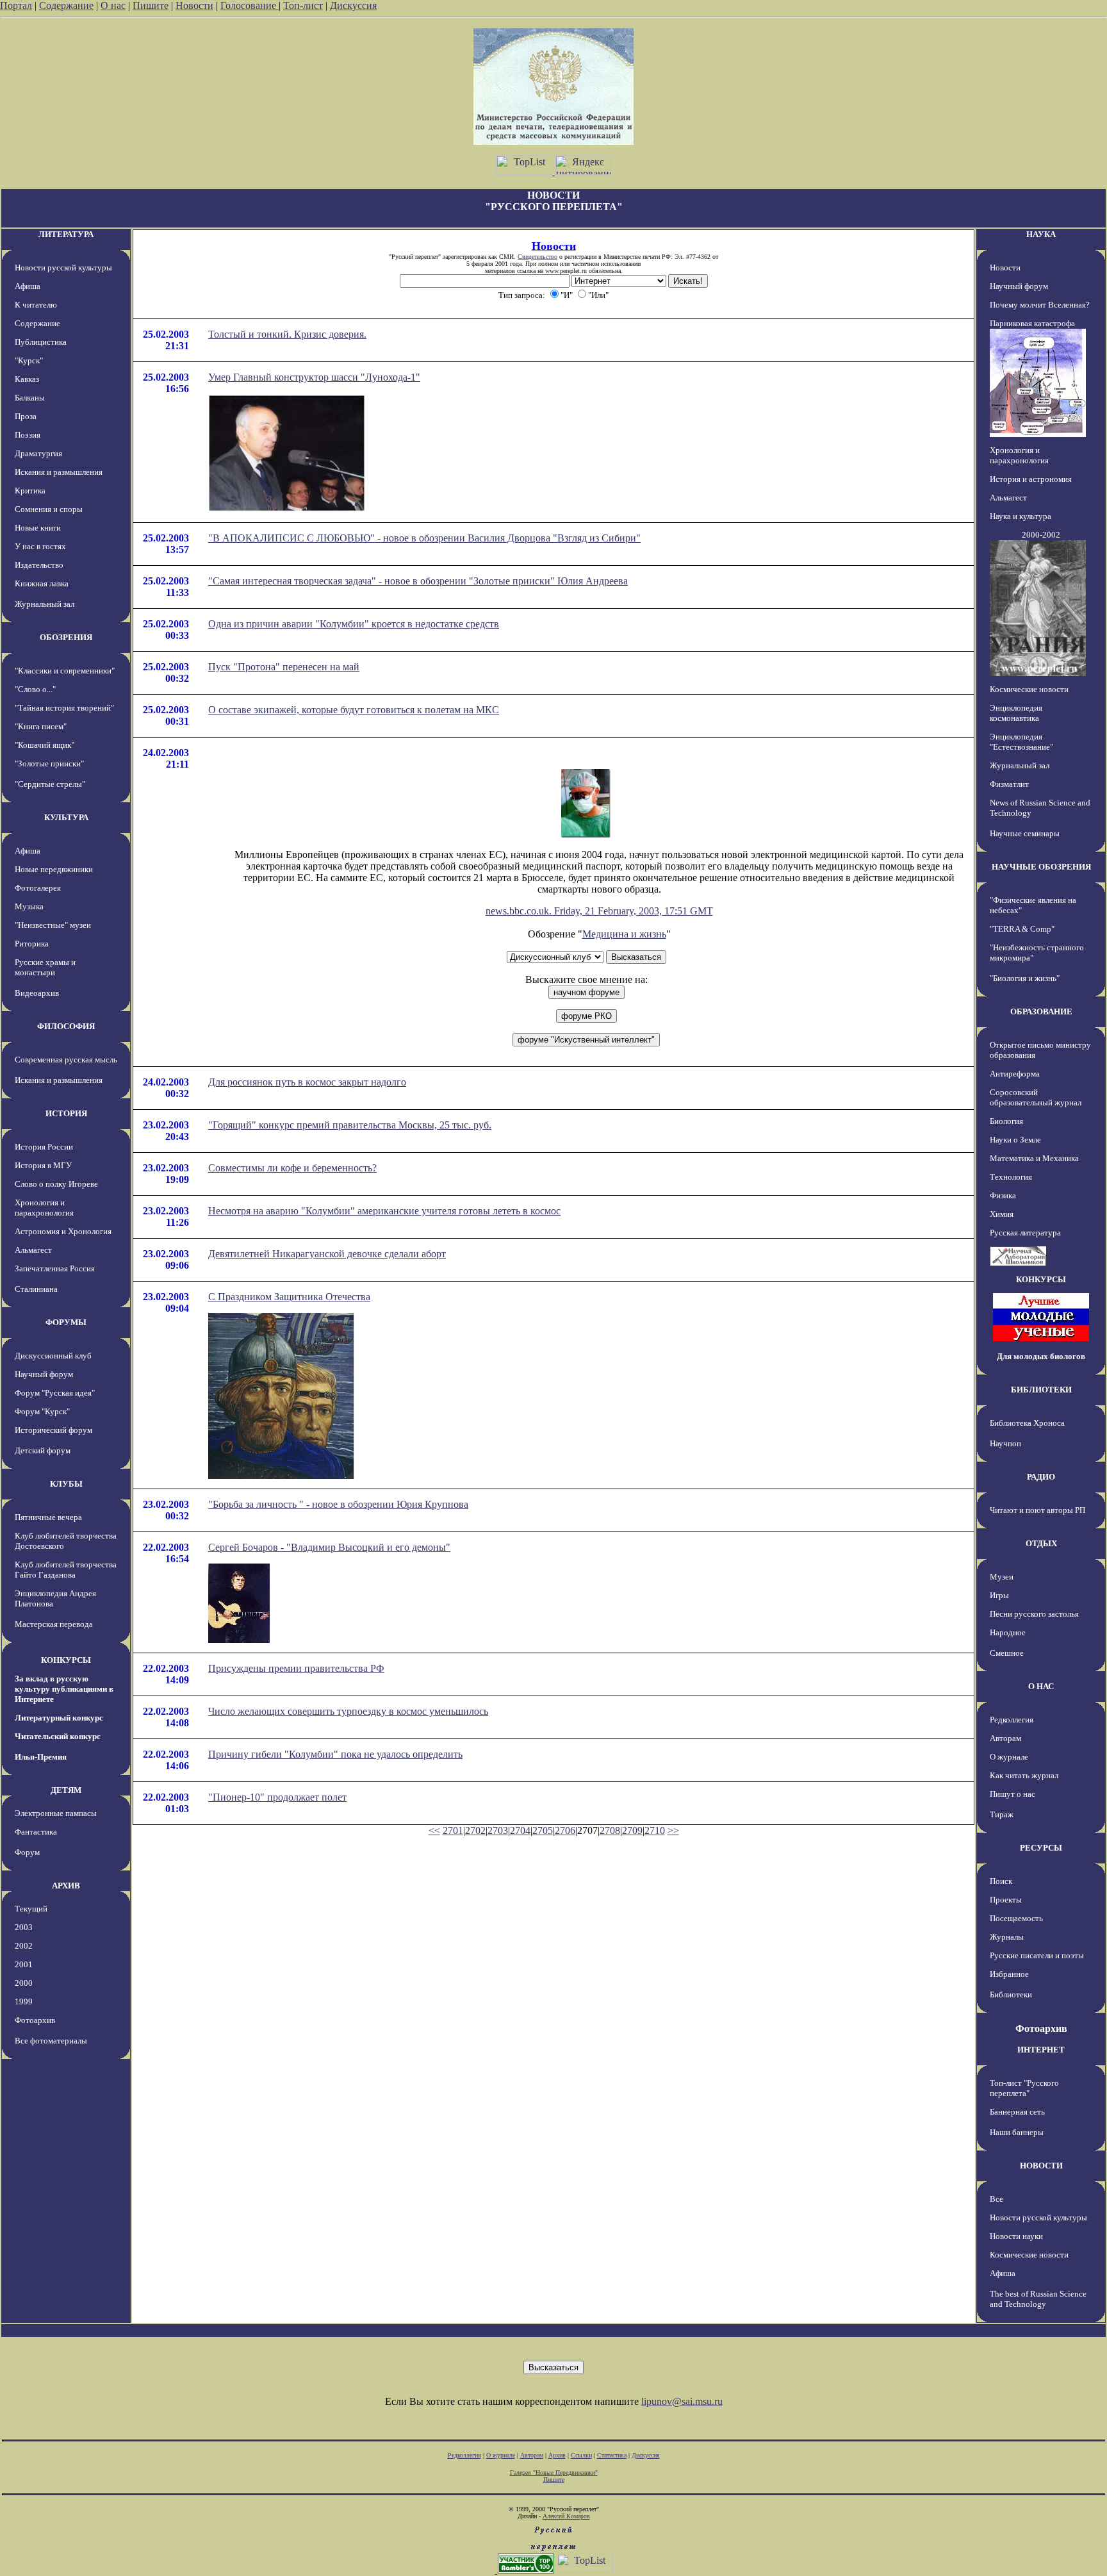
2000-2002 (1041, 535)
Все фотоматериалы (51, 2041)
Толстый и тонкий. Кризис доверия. (287, 334)
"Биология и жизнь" (1025, 978)
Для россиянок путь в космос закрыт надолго (307, 1082)
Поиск (1001, 1881)
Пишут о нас (1013, 1794)
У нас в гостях (40, 546)
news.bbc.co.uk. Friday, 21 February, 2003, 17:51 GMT (599, 911)
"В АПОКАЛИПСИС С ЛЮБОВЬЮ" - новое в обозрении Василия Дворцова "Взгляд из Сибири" (424, 538)
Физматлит (1009, 784)
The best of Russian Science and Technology (1038, 2299)
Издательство (39, 565)
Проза (26, 416)
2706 (565, 1830)
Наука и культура (1021, 516)
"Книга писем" (41, 726)
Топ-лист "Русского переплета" (1024, 2088)
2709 (632, 1830)
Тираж (1002, 1814)
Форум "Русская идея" (55, 1393)
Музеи (1002, 1577)
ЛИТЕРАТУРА (66, 234)
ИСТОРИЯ (66, 1113)
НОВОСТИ (1041, 2166)
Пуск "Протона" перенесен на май (284, 667)
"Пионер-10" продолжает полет (277, 1797)
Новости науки (1016, 2236)
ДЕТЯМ (66, 1790)
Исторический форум (53, 1430)
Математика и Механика (1034, 1158)
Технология (1011, 1177)
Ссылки (581, 2455)
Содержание (66, 5)
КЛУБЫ (66, 1484)
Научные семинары (1025, 833)
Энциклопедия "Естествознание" (1021, 742)
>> (673, 1830)
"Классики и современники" (65, 671)
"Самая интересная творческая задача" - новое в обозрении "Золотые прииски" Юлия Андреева (418, 581)
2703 (498, 1830)
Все (996, 2199)
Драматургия (38, 453)
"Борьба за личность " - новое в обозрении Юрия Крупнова (338, 1504)
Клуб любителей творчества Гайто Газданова (66, 1570)
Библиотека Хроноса (1027, 1423)
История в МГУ (43, 1165)
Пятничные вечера (48, 1517)
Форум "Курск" (42, 1411)
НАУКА (1041, 234)
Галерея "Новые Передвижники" (554, 2473)
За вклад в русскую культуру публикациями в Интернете (64, 1689)
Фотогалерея (38, 888)
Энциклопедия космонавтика (1016, 713)
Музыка (29, 906)
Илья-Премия (41, 1757)
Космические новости (1029, 689)
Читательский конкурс (58, 1736)
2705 (543, 1830)
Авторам (1005, 1738)
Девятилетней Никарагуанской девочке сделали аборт (327, 1254)
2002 (24, 1946)
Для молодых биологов (1041, 1356)
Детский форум (43, 1450)
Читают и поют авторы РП (1037, 1510)
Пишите (151, 5)
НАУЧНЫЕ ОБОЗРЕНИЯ (1041, 867)
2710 (655, 1830)
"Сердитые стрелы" (50, 784)
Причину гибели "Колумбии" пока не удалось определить (335, 1754)
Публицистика (41, 342)
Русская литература (1025, 1233)
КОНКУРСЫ (66, 1660)
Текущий (31, 1909)
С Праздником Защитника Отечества (289, 1297)
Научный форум (44, 1374)
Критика (30, 491)
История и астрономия (1031, 479)
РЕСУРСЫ (1041, 1848)
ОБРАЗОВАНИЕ (1041, 1011)
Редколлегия (1012, 1720)
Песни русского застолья (1034, 1614)
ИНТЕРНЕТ (1041, 2050)
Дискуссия (353, 5)
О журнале (1009, 1757)
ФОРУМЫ (66, 1322)
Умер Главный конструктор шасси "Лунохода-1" (314, 377)
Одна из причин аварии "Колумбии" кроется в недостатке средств (354, 624)
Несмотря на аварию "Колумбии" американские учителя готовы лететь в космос (384, 1211)
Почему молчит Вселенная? (1040, 305)
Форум (27, 1852)
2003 (24, 1927)
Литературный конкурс (59, 1718)
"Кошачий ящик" (45, 745)
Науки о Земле (1015, 1140)
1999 (24, 2002)
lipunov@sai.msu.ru (682, 2401)
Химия (1002, 1214)
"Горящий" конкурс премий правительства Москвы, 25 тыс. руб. (350, 1125)
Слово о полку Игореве (56, 1184)
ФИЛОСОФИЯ (66, 1026)
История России (44, 1147)
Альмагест (33, 1250)
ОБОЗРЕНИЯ (66, 637)
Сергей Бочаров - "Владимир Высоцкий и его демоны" (329, 1547)
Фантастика (36, 1832)
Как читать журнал (1024, 1775)
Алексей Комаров (566, 2516)
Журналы (1007, 1937)
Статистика (612, 2455)
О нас (113, 5)
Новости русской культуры (63, 268)
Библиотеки (1011, 1994)
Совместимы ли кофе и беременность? (292, 1168)
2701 (453, 1830)
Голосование (250, 5)
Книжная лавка (42, 583)
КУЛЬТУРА (66, 817)
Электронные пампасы (56, 1813)
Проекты (1006, 1900)
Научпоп (1005, 1443)
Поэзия (28, 435)
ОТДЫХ (1041, 1543)
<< (434, 1830)
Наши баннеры (1017, 2132)
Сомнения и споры (49, 509)
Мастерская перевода (54, 1624)
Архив (557, 2455)
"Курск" (29, 360)
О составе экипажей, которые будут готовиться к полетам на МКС (354, 710)
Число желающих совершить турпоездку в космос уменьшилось (348, 1711)
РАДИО (1041, 1477)
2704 (520, 1830)
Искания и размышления (59, 472)
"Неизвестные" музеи (53, 925)
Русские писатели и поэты (1037, 1955)
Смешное (1007, 1653)
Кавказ (27, 379)
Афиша (28, 286)
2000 (24, 1983)
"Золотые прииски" (49, 764)
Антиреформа (1015, 1074)
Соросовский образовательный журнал (1036, 1097)
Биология (1006, 1121)
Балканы (30, 398)
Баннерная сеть (1017, 2112)
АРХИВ (66, 1886)
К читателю (36, 305)
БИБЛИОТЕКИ (1041, 1390)
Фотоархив (35, 2020)
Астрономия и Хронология (63, 1231)
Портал (16, 5)
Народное (1008, 1632)
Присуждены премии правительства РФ (296, 1668)
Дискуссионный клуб (53, 1356)
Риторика (32, 944)
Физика (1003, 1195)
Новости (194, 5)
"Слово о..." (35, 689)
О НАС (1041, 1686)
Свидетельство (537, 257)
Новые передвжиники (54, 869)
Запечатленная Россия (55, 1268)
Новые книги (38, 528)
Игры (999, 1595)
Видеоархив (37, 993)
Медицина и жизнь (624, 934)
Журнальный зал (45, 604)
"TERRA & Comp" (1022, 929)
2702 (475, 1830)
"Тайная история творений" (64, 708)
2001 (24, 1964)
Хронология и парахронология (44, 1208)
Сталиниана (36, 1289)
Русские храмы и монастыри (45, 967)
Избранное (1009, 1974)
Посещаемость (1016, 1918)
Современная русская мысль (66, 1060)
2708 (610, 1830)
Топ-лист (303, 5)
